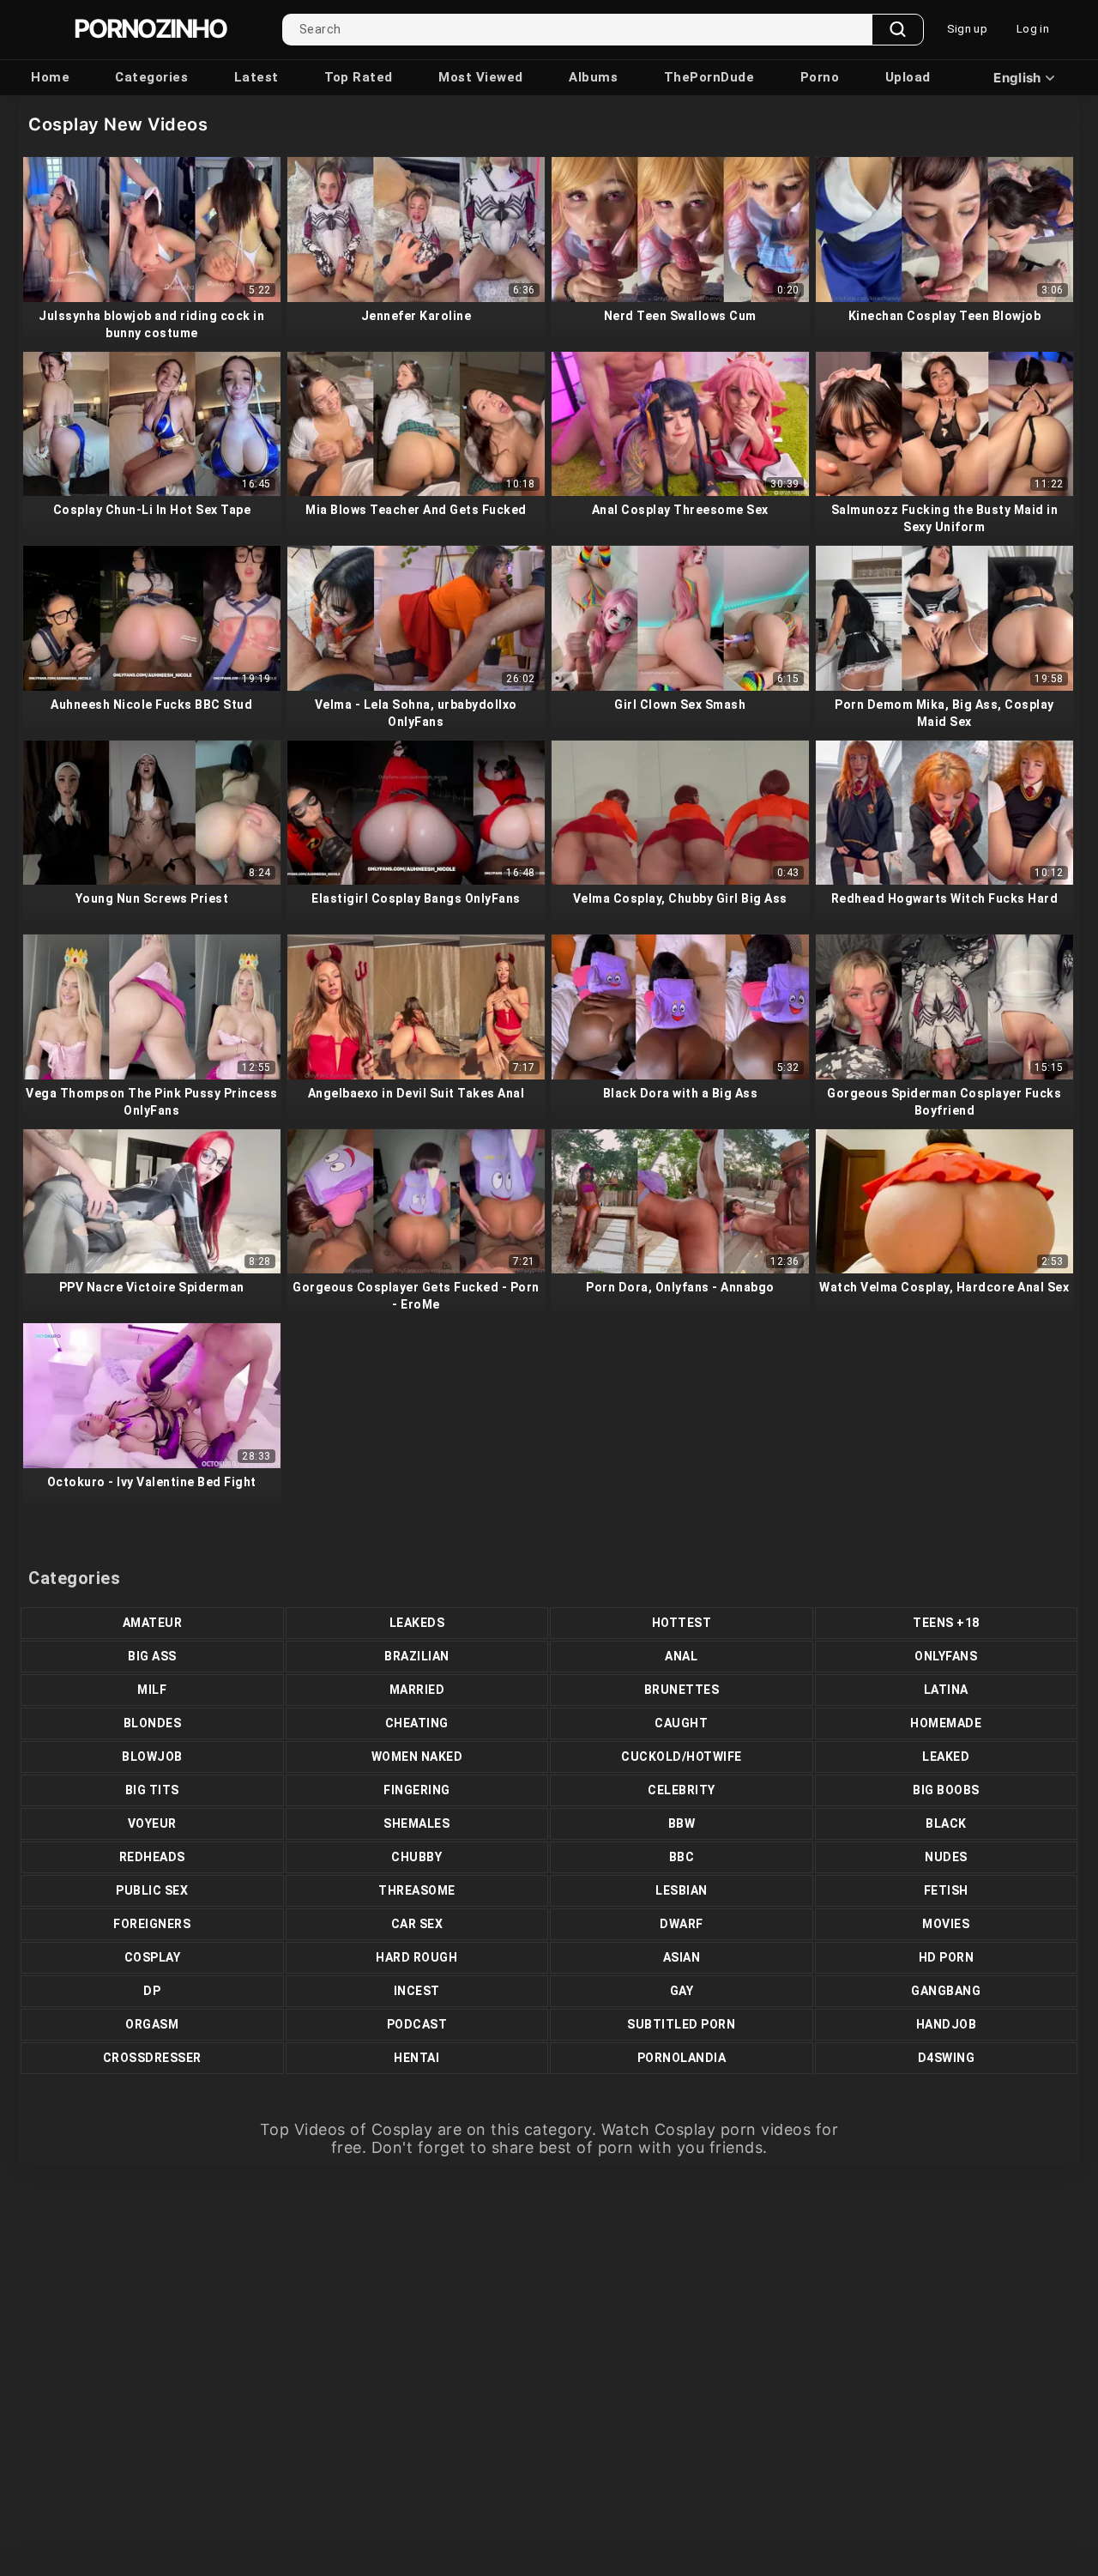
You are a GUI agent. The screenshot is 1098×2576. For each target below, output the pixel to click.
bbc (682, 1857)
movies (946, 1924)
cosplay (153, 1957)
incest (417, 1991)
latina (946, 1690)
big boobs (946, 1790)
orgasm (152, 2024)
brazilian (417, 1656)
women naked (417, 1757)
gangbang (946, 1991)
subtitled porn (681, 2024)
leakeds (417, 1623)
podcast (417, 2024)
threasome (417, 1890)
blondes (153, 1723)
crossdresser (152, 2058)
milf (152, 1690)
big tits (152, 1790)
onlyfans (946, 1656)
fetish (946, 1890)
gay (682, 1991)
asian (682, 1957)
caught (681, 1723)
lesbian (682, 1890)
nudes (946, 1857)
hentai (416, 2058)
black (946, 1823)
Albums (593, 77)
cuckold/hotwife (682, 1757)
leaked (946, 1757)
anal (681, 1656)
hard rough (416, 1957)
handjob (947, 2024)
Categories (151, 77)
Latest (256, 77)
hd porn (947, 1957)
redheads (152, 1857)
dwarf (682, 1924)
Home (50, 77)
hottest (682, 1623)
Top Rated (359, 77)
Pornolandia (682, 2058)
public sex (152, 1890)
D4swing (947, 2058)
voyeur (152, 1823)
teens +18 (946, 1623)
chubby (416, 1857)
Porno (820, 77)
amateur (153, 1623)
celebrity (682, 1790)
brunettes (682, 1690)
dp (152, 1991)
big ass (152, 1656)
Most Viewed (481, 77)
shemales (416, 1823)
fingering (417, 1790)
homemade (946, 1723)
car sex (417, 1924)
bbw (682, 1823)
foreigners (152, 1924)
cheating (417, 1723)
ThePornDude (709, 77)
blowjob (152, 1757)
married (417, 1690)
